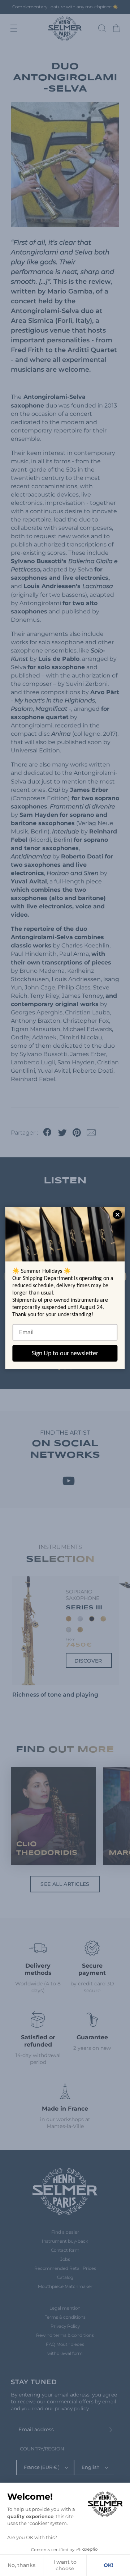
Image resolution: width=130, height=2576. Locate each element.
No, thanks (21, 2565)
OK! (108, 2565)
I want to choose (65, 2565)
